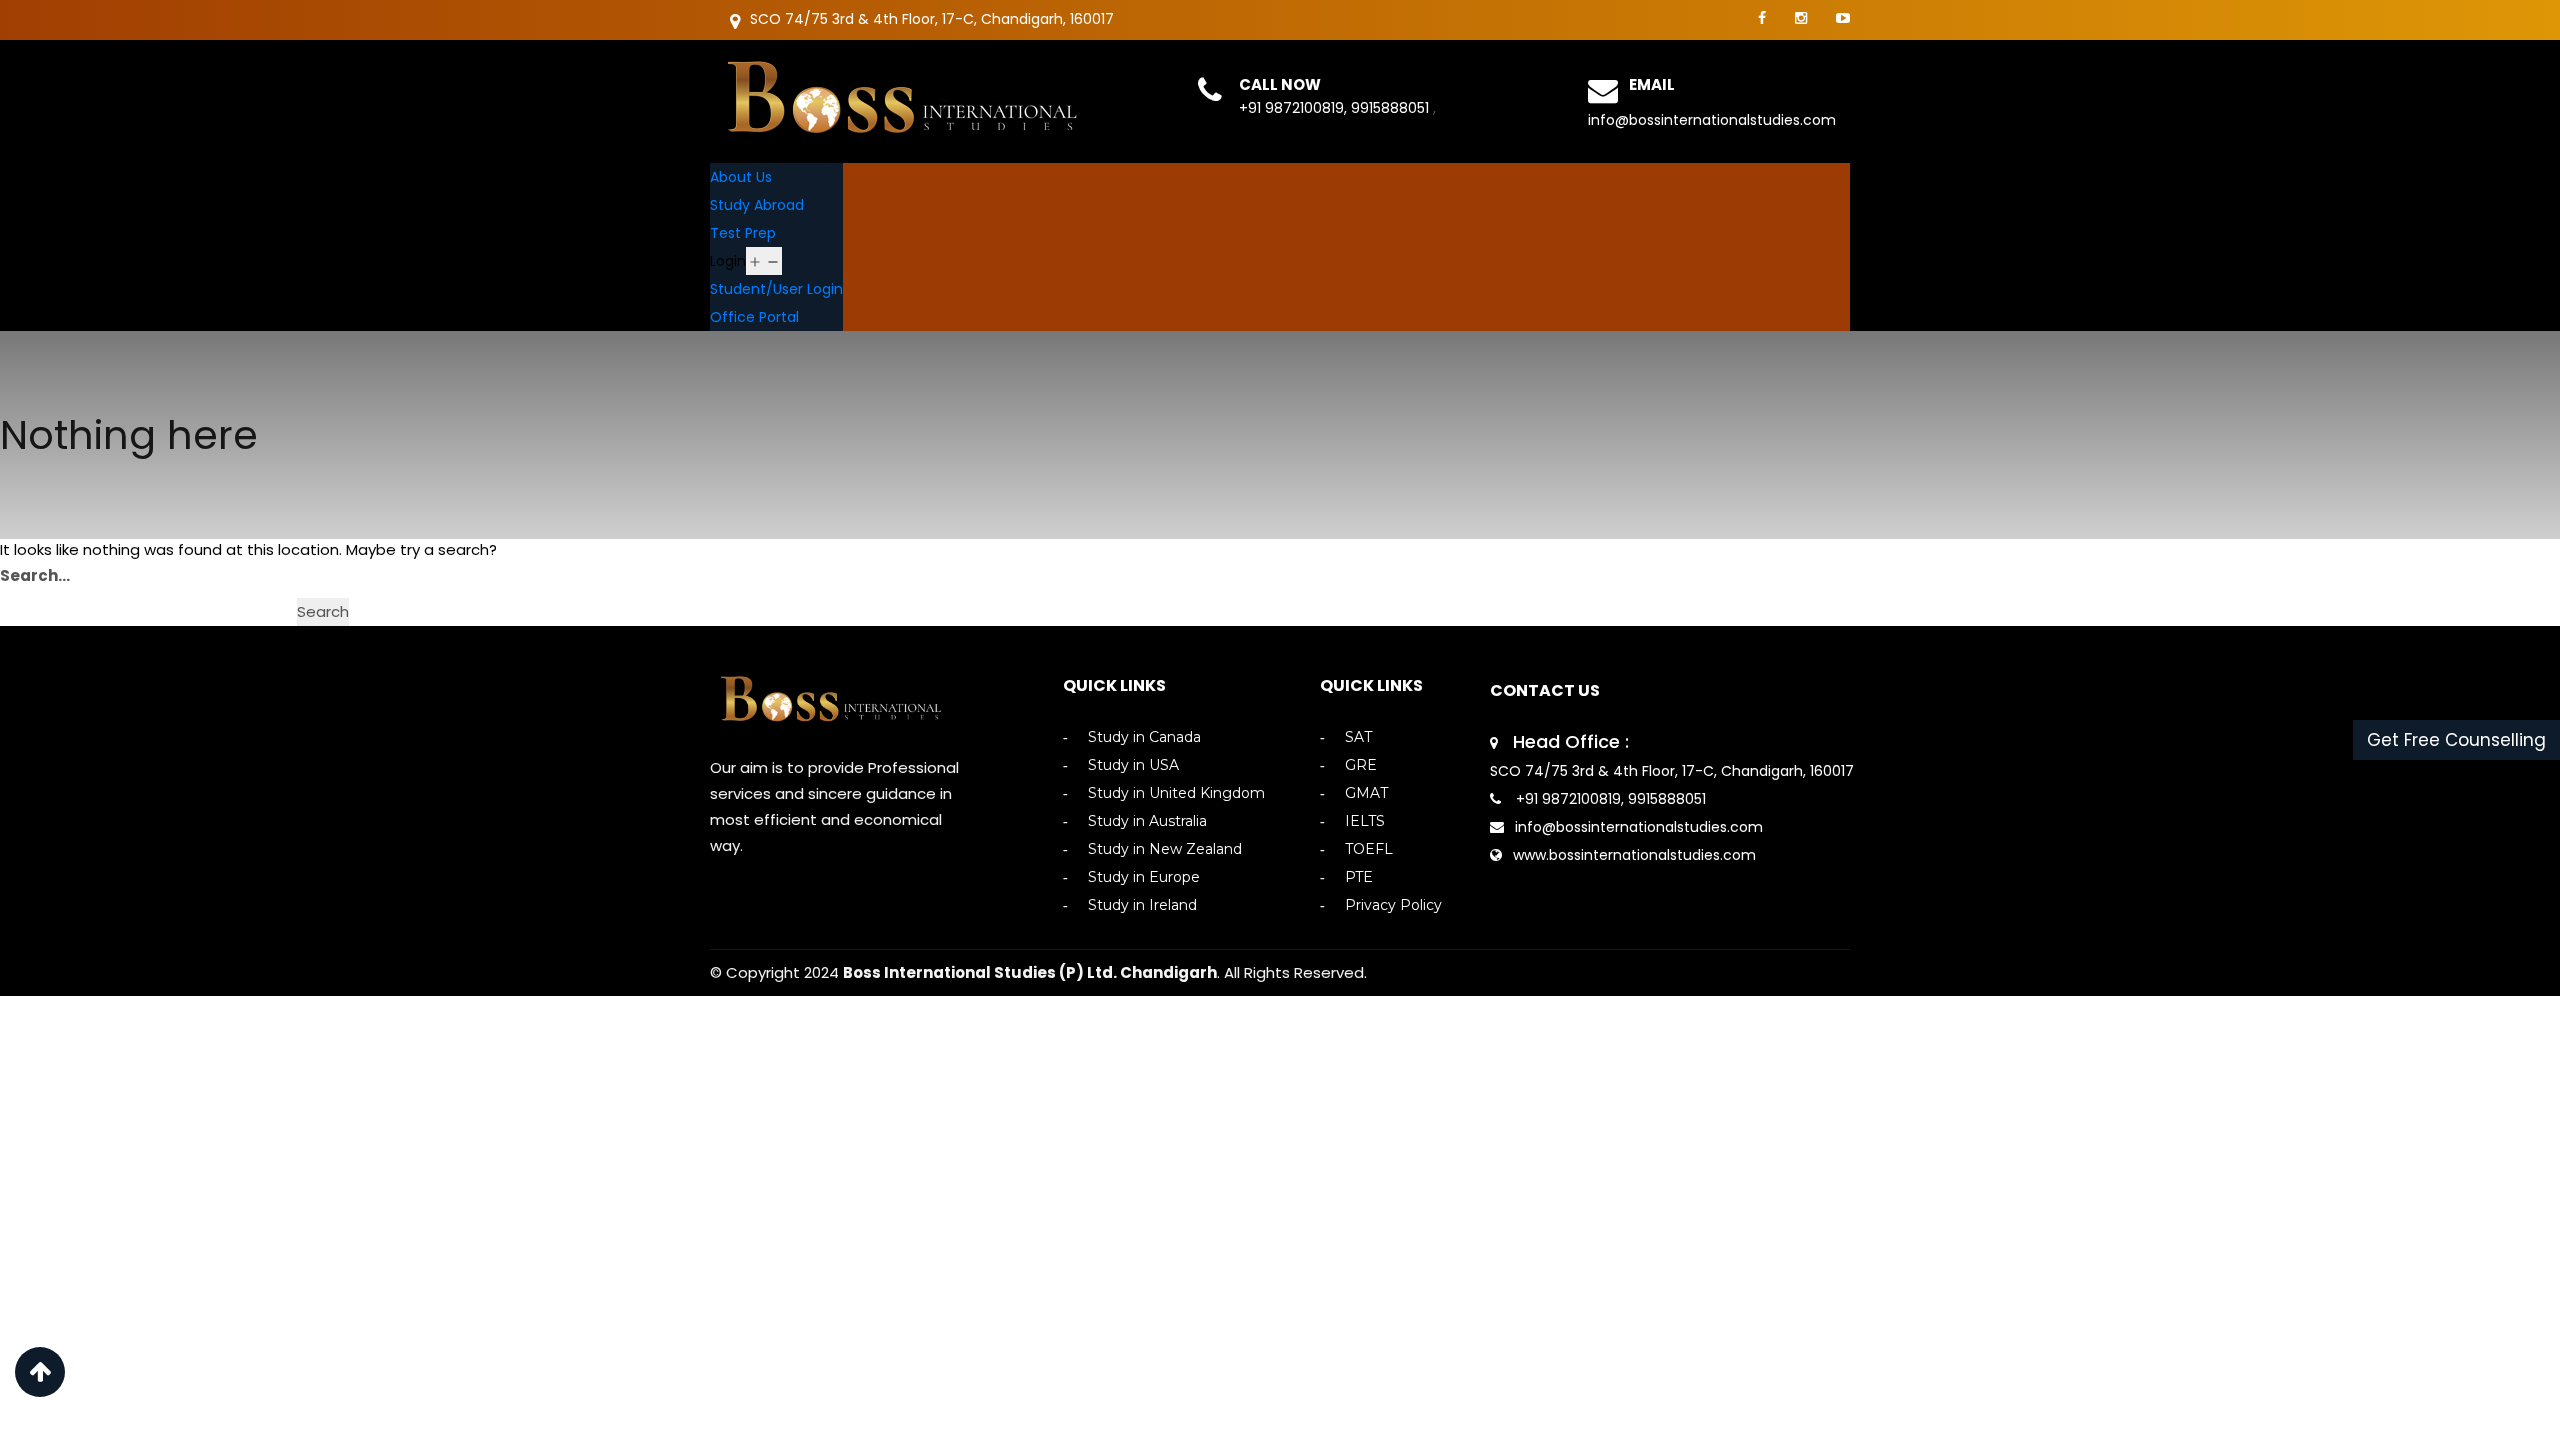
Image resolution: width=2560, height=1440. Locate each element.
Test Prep (743, 233)
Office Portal (754, 317)
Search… (35, 575)
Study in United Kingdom (1176, 793)
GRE (1361, 765)
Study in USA (1133, 765)
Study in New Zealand (1165, 849)
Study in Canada (1144, 737)
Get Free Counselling (2456, 740)
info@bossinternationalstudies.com (1712, 120)
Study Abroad (757, 205)
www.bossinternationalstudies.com (1634, 855)
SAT (1358, 737)
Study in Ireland (1142, 905)
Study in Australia (1147, 821)
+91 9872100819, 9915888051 (1336, 108)
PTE (1359, 877)
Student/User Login (776, 289)
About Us (741, 177)
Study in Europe (1144, 877)
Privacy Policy (1393, 905)
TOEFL (1369, 849)
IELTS (1365, 821)
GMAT (1366, 793)
